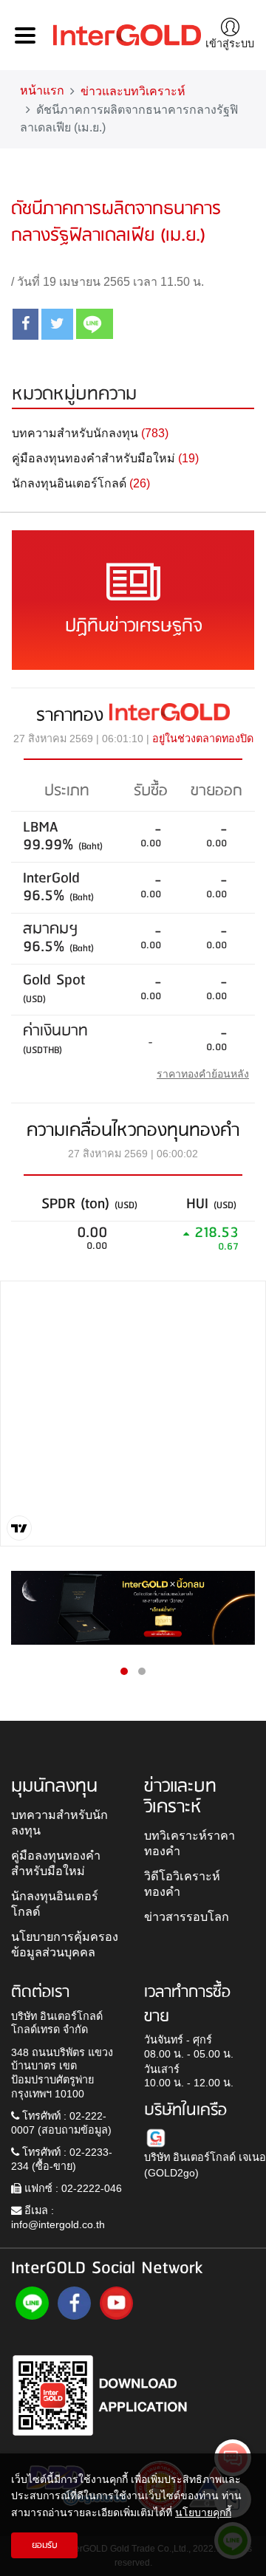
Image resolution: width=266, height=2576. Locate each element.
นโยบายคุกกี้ (203, 2512)
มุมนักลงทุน (54, 1787)
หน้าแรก (42, 90)
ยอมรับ (45, 2545)
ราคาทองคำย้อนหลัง (203, 1074)
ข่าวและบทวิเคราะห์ (133, 91)
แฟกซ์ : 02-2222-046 (72, 2188)
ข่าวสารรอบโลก (187, 1916)
